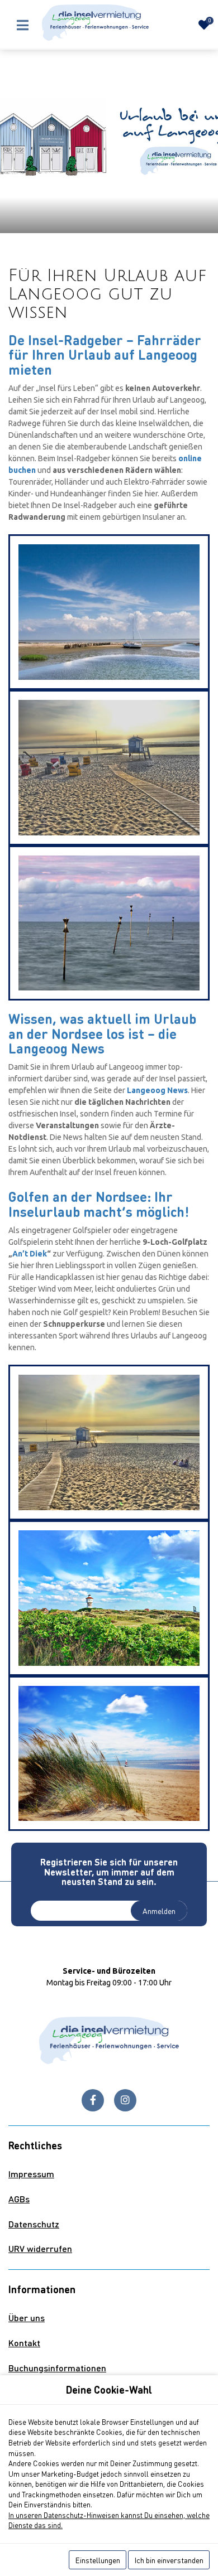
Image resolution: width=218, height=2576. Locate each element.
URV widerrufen (40, 2248)
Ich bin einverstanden (169, 2560)
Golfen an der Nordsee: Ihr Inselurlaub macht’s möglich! (99, 1204)
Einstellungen (98, 2560)
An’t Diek (30, 1254)
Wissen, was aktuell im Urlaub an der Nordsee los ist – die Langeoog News (102, 1033)
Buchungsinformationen (57, 2368)
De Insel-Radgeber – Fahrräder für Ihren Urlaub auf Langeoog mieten (105, 355)
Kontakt (24, 2343)
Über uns (27, 2318)
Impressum (31, 2174)
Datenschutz (34, 2224)
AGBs (19, 2199)
